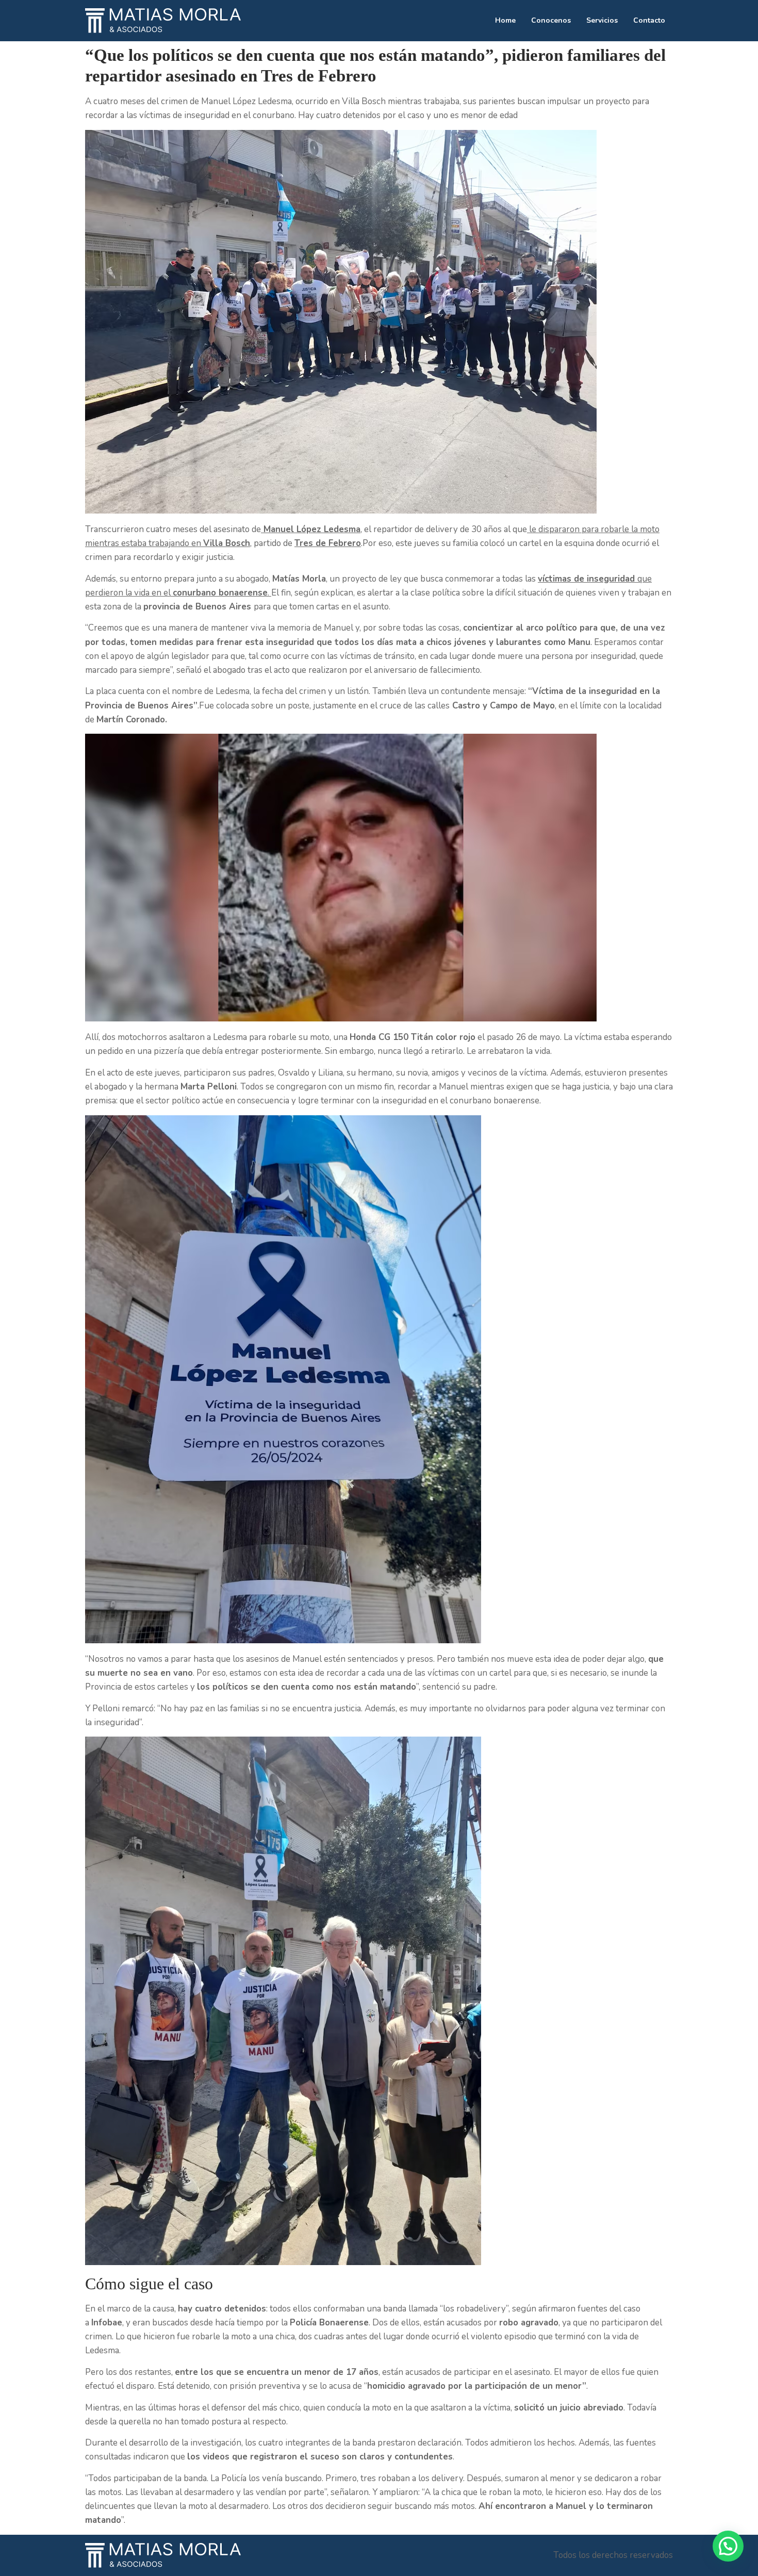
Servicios (602, 20)
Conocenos (551, 20)
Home (505, 20)
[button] (728, 2546)
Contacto (649, 20)
